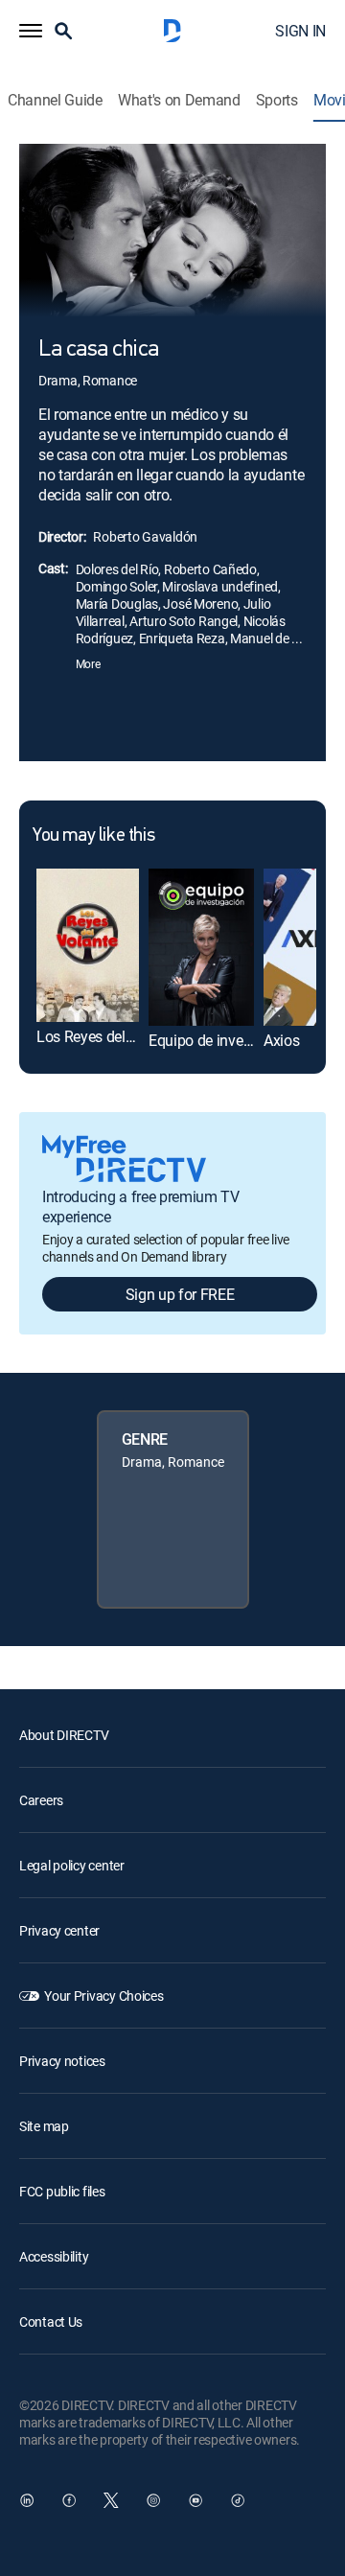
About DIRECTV (64, 1735)
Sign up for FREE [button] (180, 1294)
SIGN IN (300, 31)
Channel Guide (55, 100)
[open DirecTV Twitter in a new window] (111, 2500)
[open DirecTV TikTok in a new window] (238, 2500)
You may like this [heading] (93, 836)
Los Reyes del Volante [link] (107, 1036)
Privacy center (59, 1930)
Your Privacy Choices (103, 1996)
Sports (277, 100)
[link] (88, 945)
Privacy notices (62, 2061)
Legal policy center (72, 1865)
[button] (31, 31)
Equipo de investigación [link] (226, 1040)
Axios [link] (281, 1040)
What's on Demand (179, 100)
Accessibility (54, 2256)
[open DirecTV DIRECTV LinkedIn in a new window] (27, 2500)
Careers (41, 1800)
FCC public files (62, 2191)
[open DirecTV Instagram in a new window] (153, 2500)
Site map (44, 2126)
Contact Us (51, 2321)
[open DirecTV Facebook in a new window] (69, 2500)
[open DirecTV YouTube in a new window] (195, 2500)
